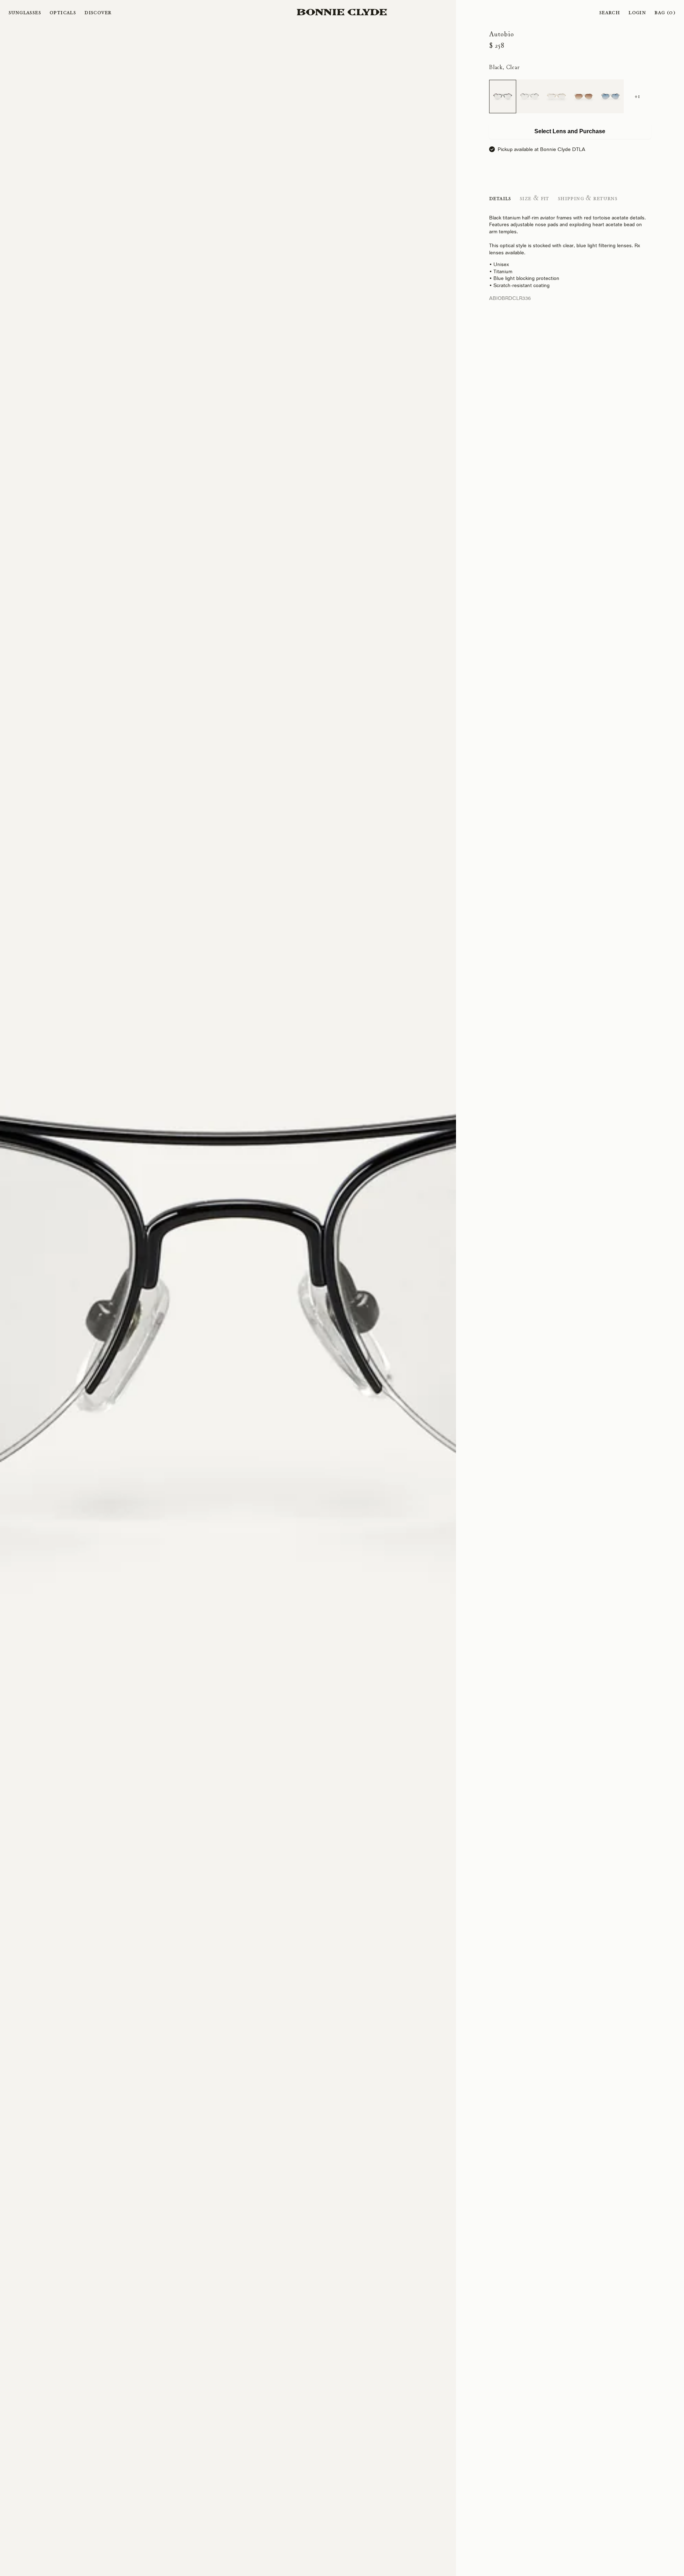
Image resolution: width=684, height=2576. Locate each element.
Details (500, 198)
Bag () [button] (665, 12)
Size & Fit (535, 198)
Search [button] (610, 12)
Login (637, 12)
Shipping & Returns (588, 198)
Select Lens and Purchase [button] (570, 131)
